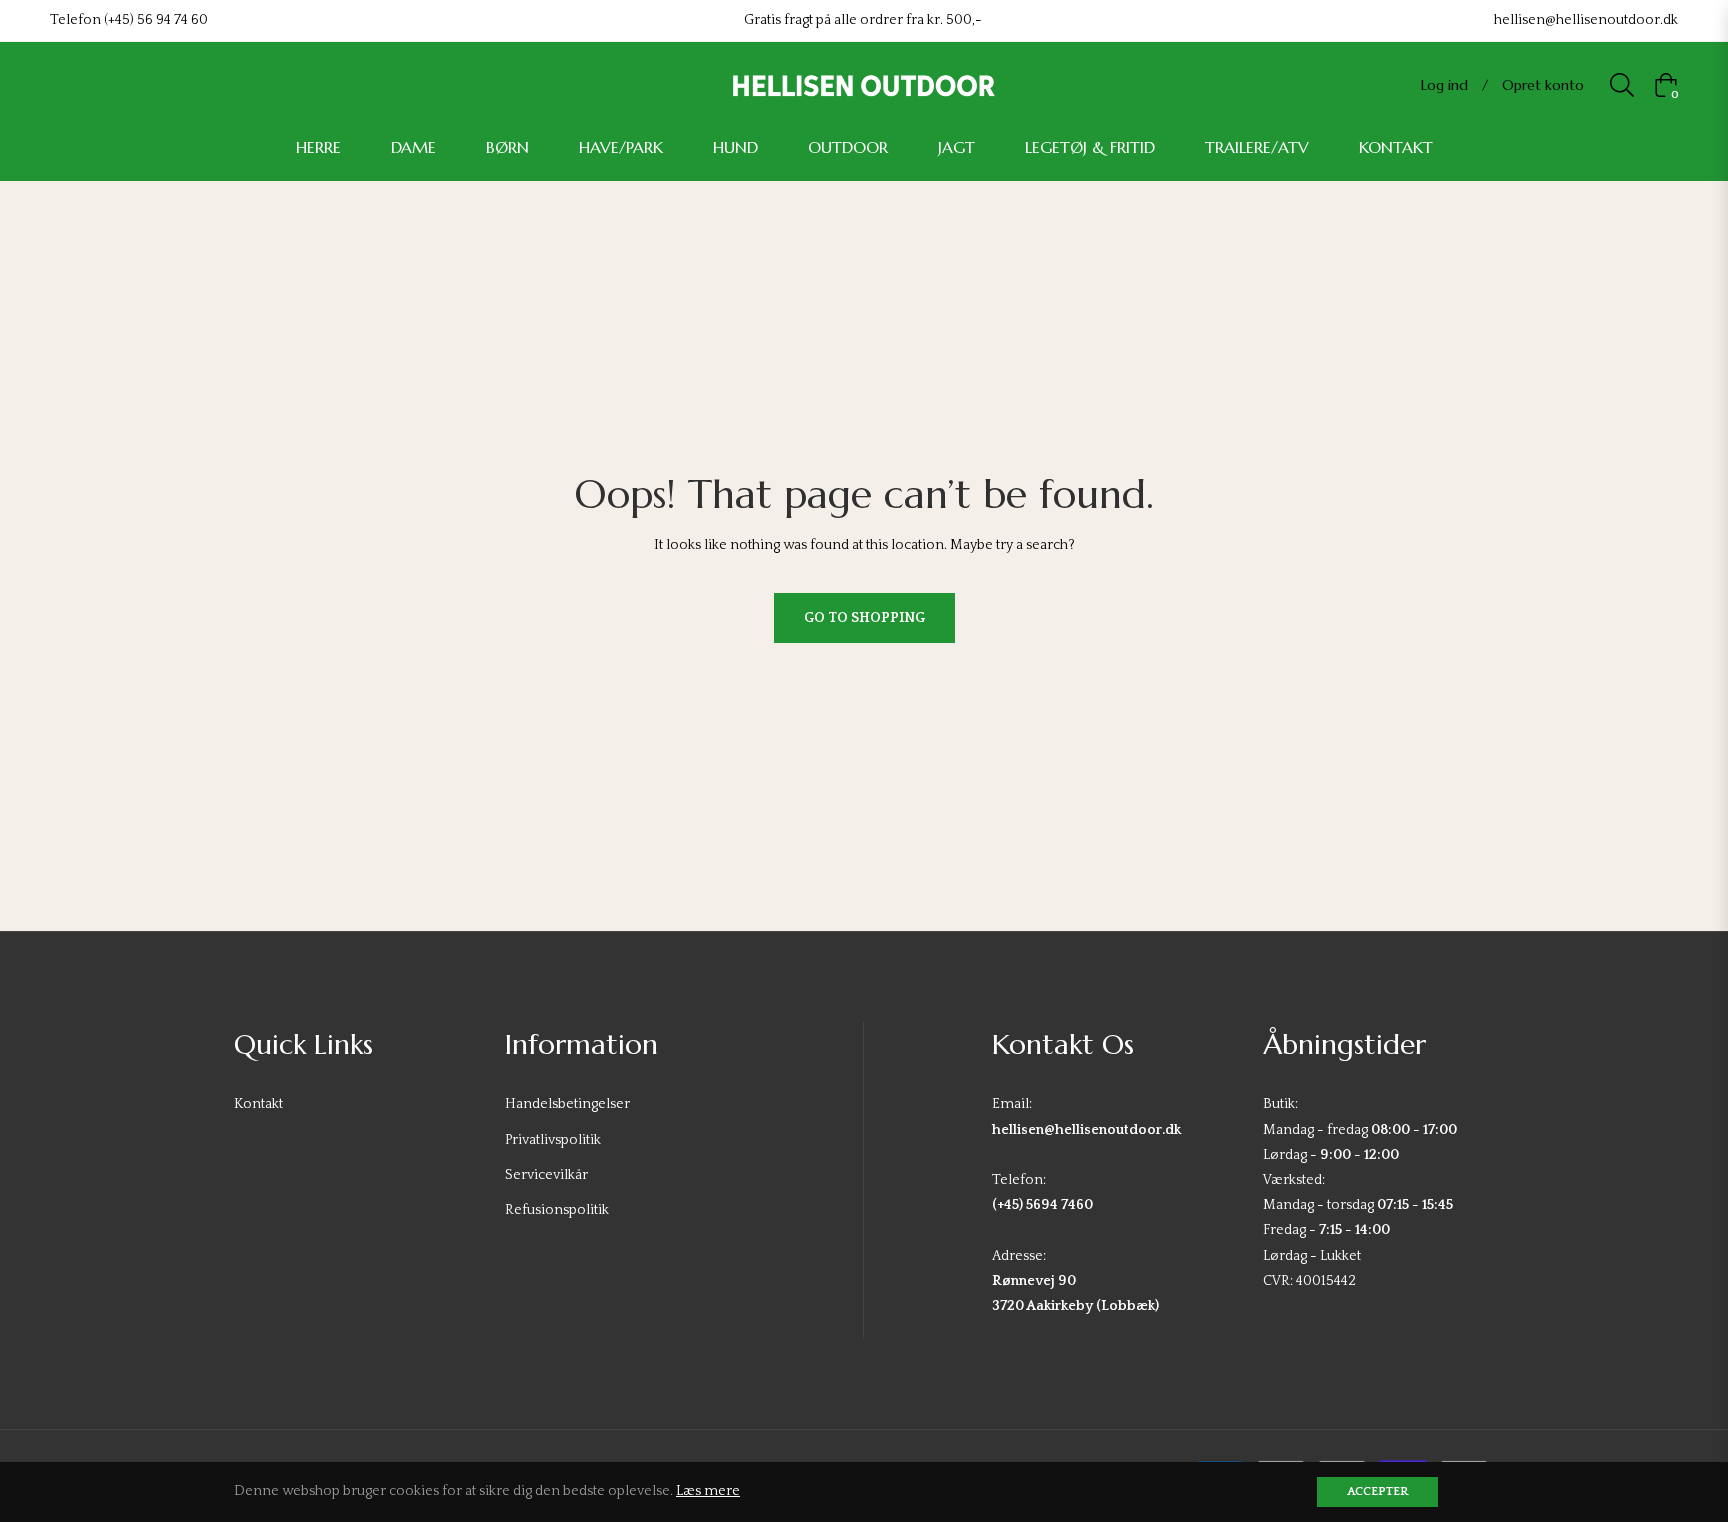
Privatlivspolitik (553, 1140)
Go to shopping (864, 618)
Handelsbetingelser (567, 1104)
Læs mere (708, 1491)
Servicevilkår (546, 1175)
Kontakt (258, 1104)
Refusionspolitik (557, 1210)
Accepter (1377, 1491)
